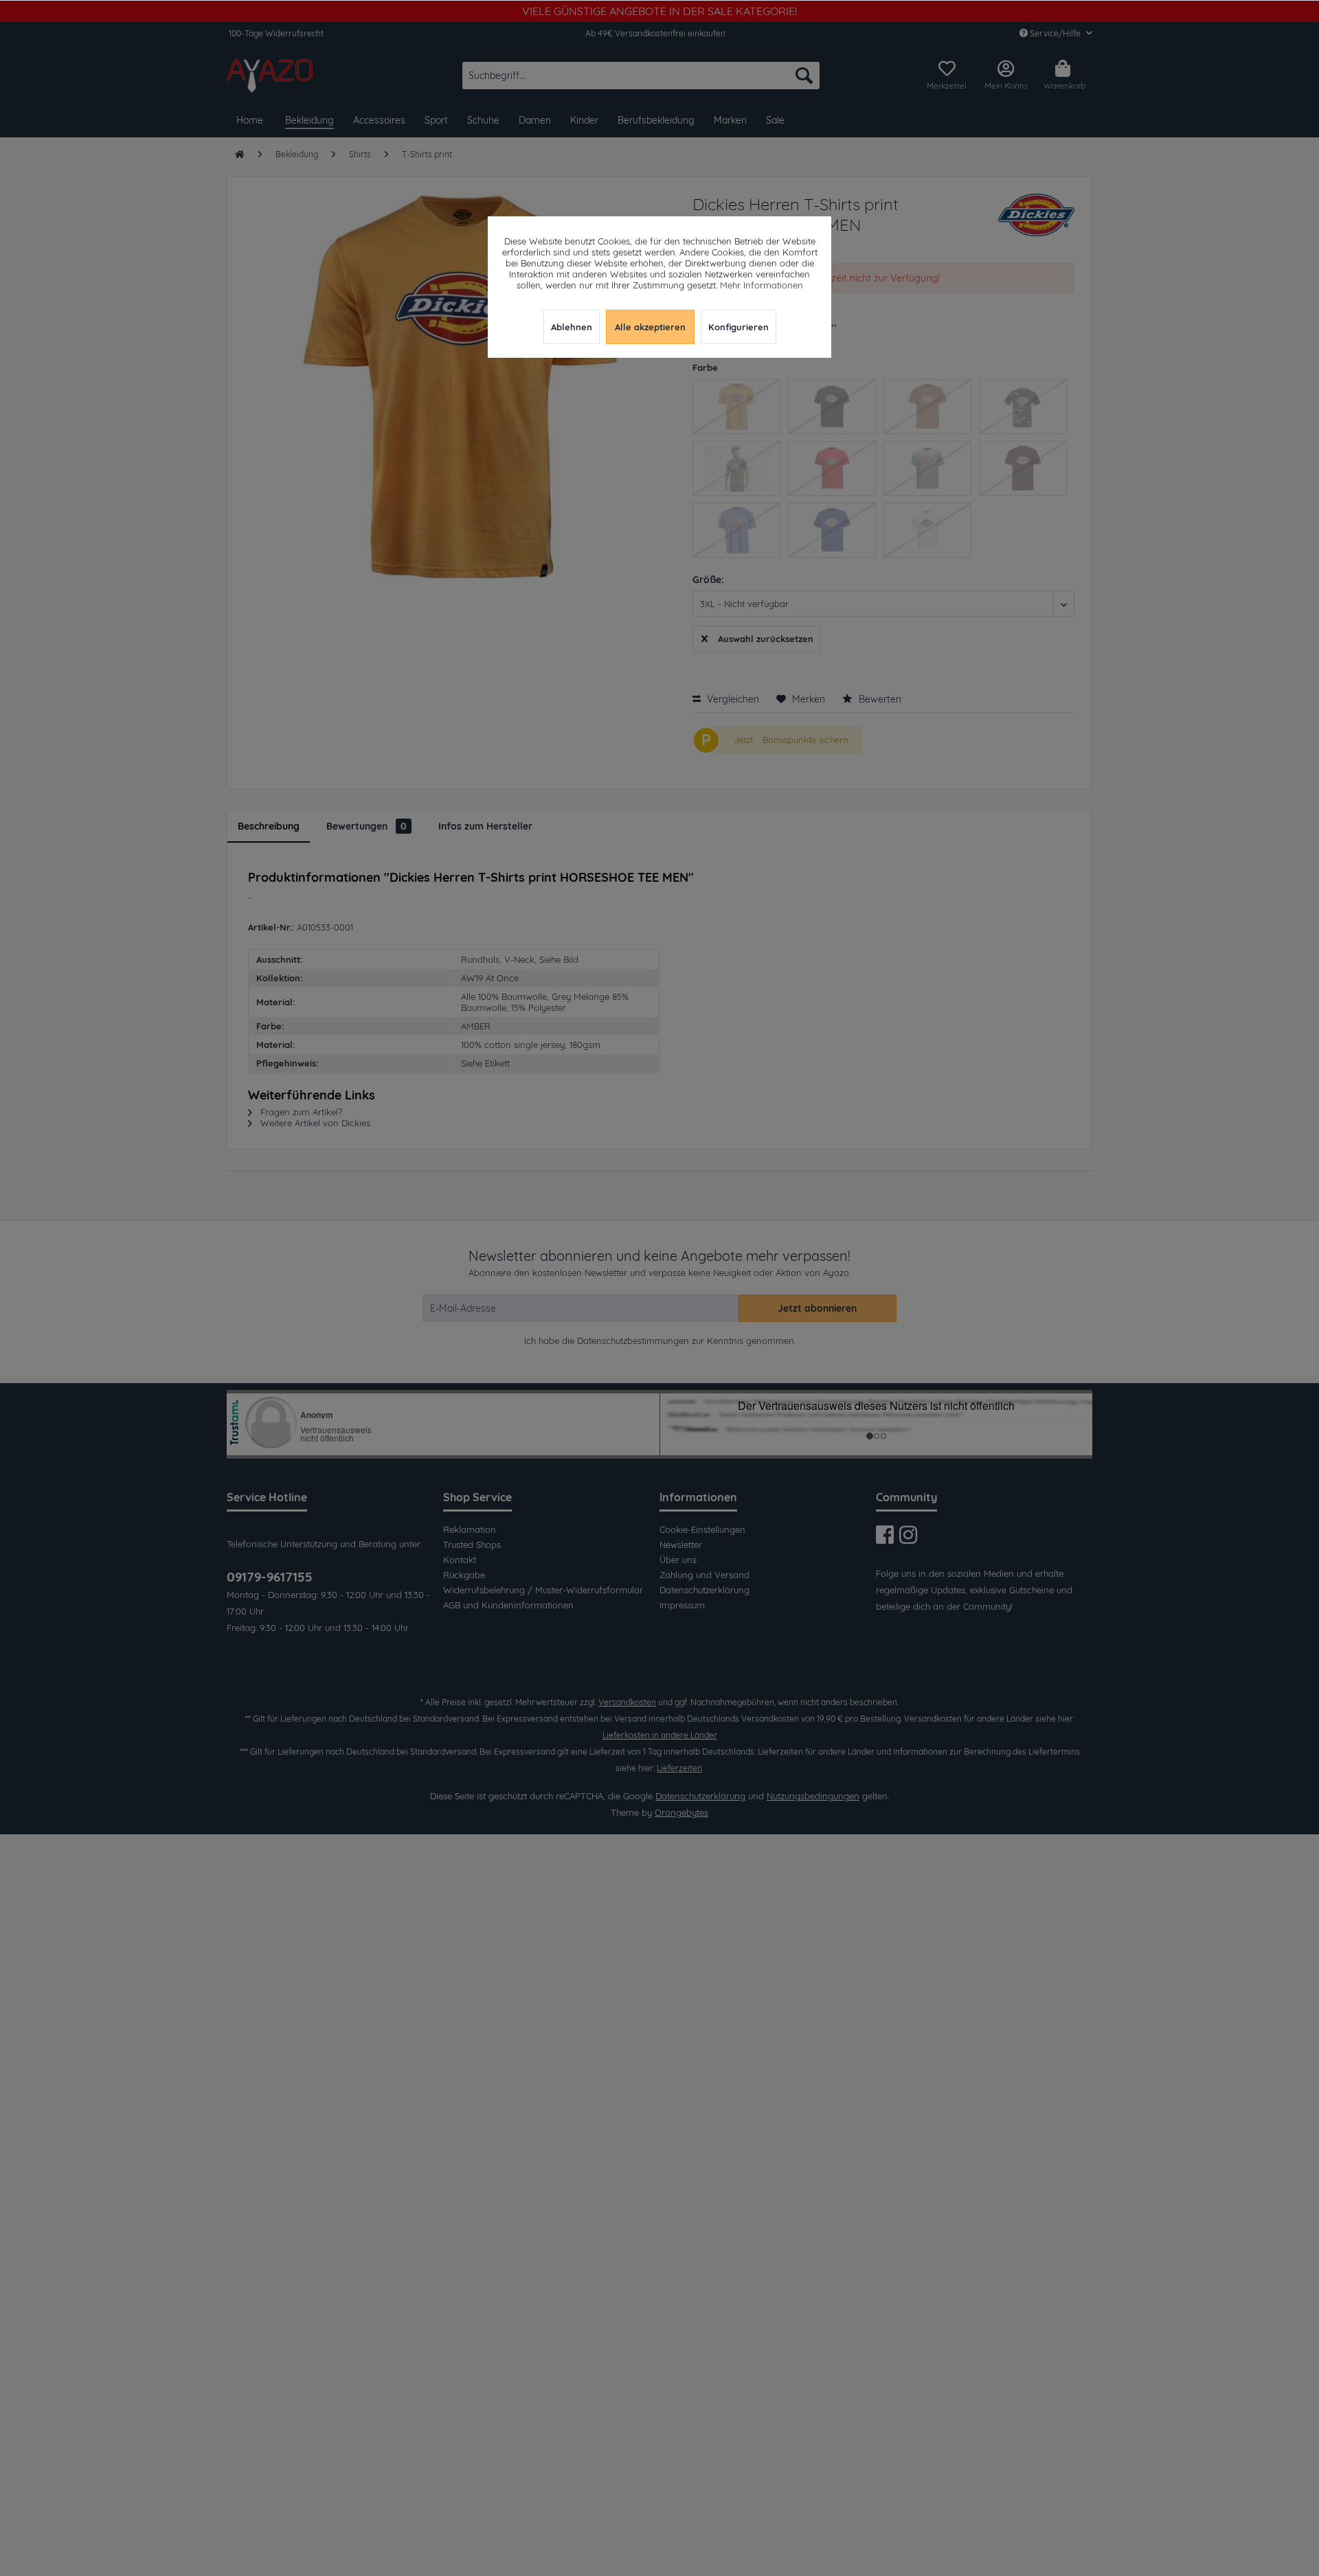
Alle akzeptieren (650, 327)
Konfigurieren (739, 327)
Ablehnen (572, 327)
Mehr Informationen (762, 285)
